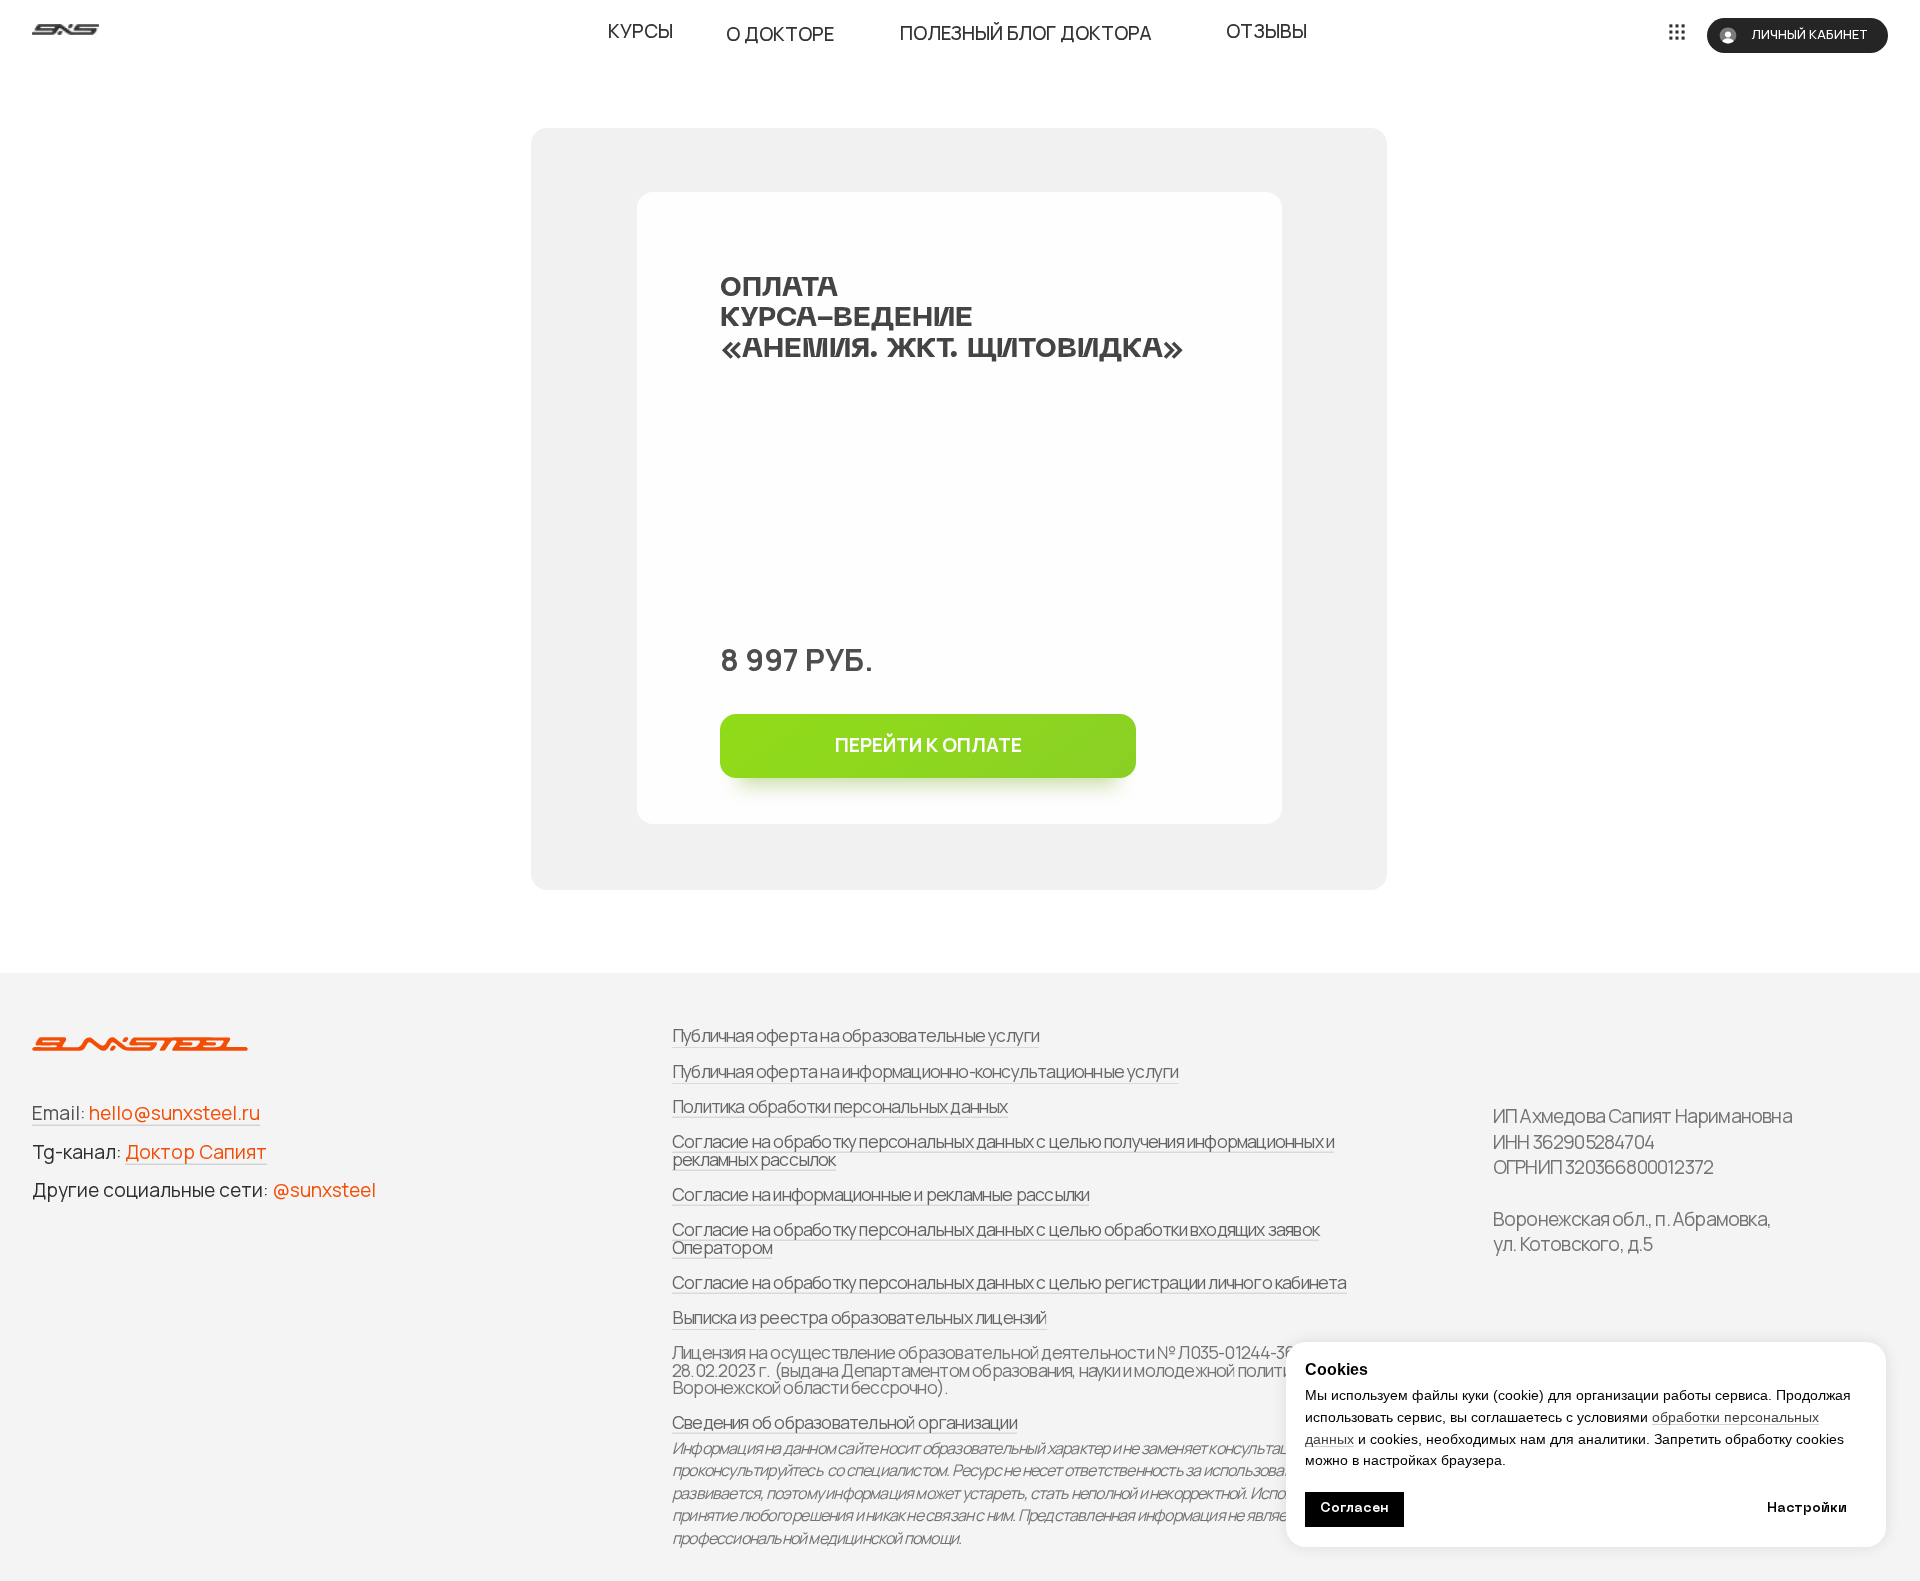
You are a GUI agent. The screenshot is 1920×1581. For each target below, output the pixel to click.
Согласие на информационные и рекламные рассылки (880, 1194)
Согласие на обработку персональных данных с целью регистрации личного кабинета (1009, 1282)
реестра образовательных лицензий (902, 1317)
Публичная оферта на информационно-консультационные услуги (925, 1071)
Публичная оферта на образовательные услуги (855, 1035)
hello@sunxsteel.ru (174, 1113)
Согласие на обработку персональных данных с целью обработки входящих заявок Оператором (995, 1238)
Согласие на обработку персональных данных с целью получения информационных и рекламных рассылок (1003, 1150)
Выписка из (714, 1317)
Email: (58, 1113)
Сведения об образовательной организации (844, 1422)
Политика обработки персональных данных (840, 1106)
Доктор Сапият (196, 1152)
